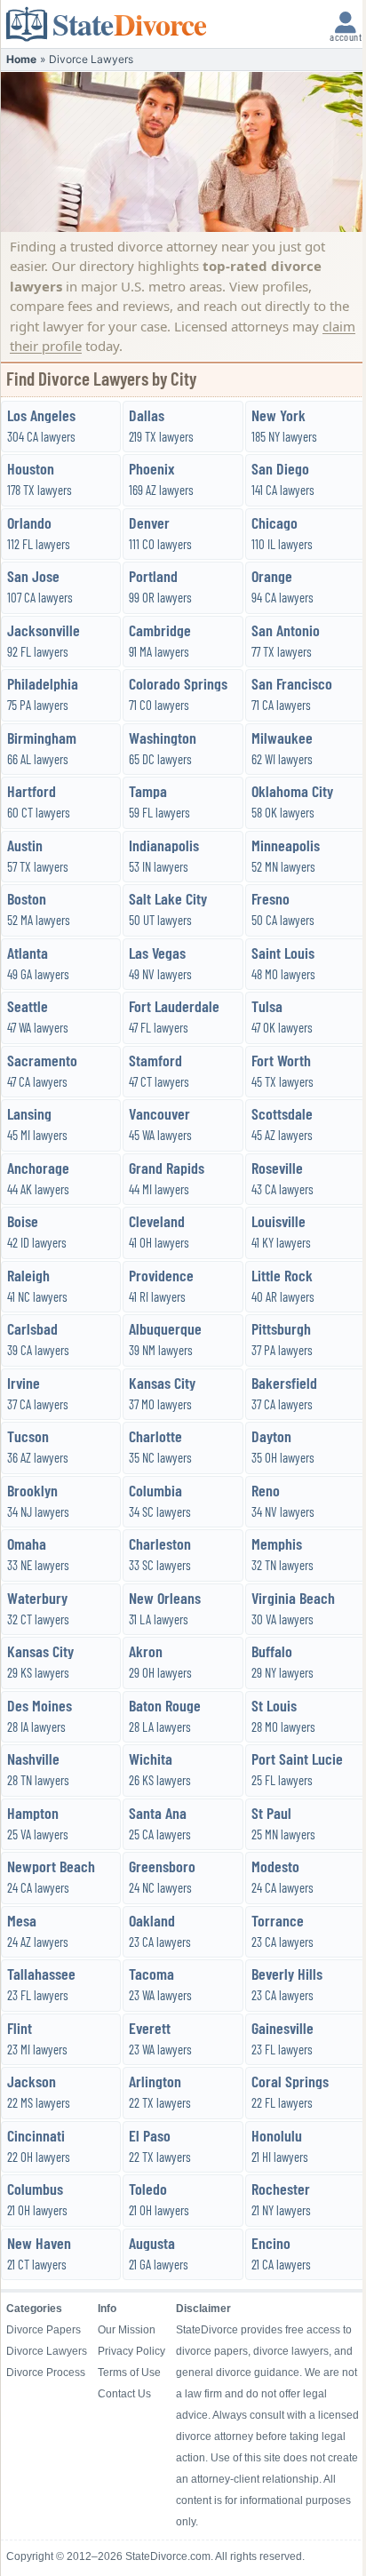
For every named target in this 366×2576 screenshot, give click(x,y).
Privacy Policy (131, 2351)
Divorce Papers (44, 2330)
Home (21, 59)
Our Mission (127, 2330)
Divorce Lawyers (47, 2351)
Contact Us (124, 2394)
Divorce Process (46, 2373)
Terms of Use (129, 2373)
